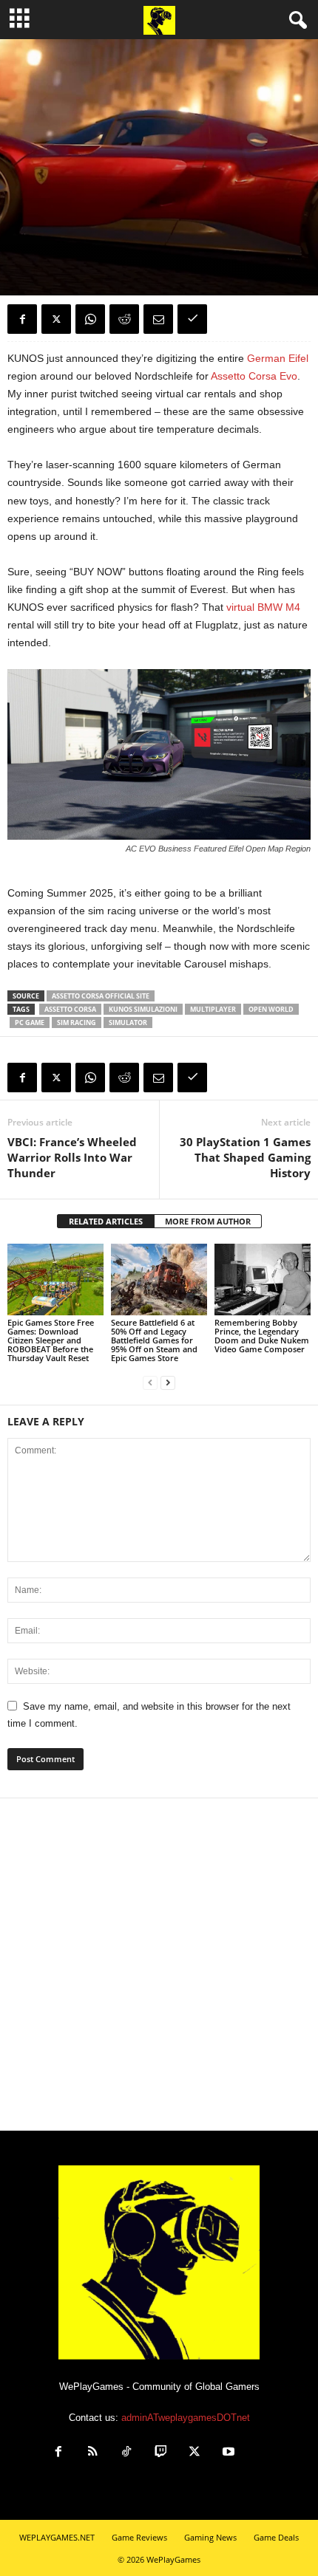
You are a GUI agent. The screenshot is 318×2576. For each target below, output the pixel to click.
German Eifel (278, 358)
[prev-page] (150, 1383)
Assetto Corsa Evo (254, 376)
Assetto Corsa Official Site (101, 996)
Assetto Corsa (70, 1009)
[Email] (158, 319)
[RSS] (92, 2453)
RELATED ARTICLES (106, 1221)
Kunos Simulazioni (143, 1009)
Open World (271, 1009)
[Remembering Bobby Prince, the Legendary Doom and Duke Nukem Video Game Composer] (263, 1280)
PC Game (30, 1022)
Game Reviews (139, 2537)
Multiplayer (213, 1009)
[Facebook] (22, 319)
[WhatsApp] (90, 319)
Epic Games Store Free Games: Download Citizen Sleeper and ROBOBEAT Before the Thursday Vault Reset (51, 1340)
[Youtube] (229, 2453)
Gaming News (37, 227)
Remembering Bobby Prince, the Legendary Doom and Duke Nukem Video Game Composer (262, 1336)
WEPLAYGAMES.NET (57, 2537)
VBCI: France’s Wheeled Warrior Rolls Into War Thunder (72, 1157)
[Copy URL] (192, 319)
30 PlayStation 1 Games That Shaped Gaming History (245, 1157)
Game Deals (276, 2537)
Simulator (128, 1022)
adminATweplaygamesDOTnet (186, 2418)
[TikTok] (126, 2453)
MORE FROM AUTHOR (208, 1221)
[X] (56, 319)
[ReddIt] (124, 319)
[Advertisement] (159, 1964)
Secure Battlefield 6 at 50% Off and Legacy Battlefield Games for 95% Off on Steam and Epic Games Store (154, 1340)
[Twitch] (160, 2453)
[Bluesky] (261, 2453)
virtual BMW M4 (263, 607)
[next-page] (168, 1383)
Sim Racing (77, 1022)
